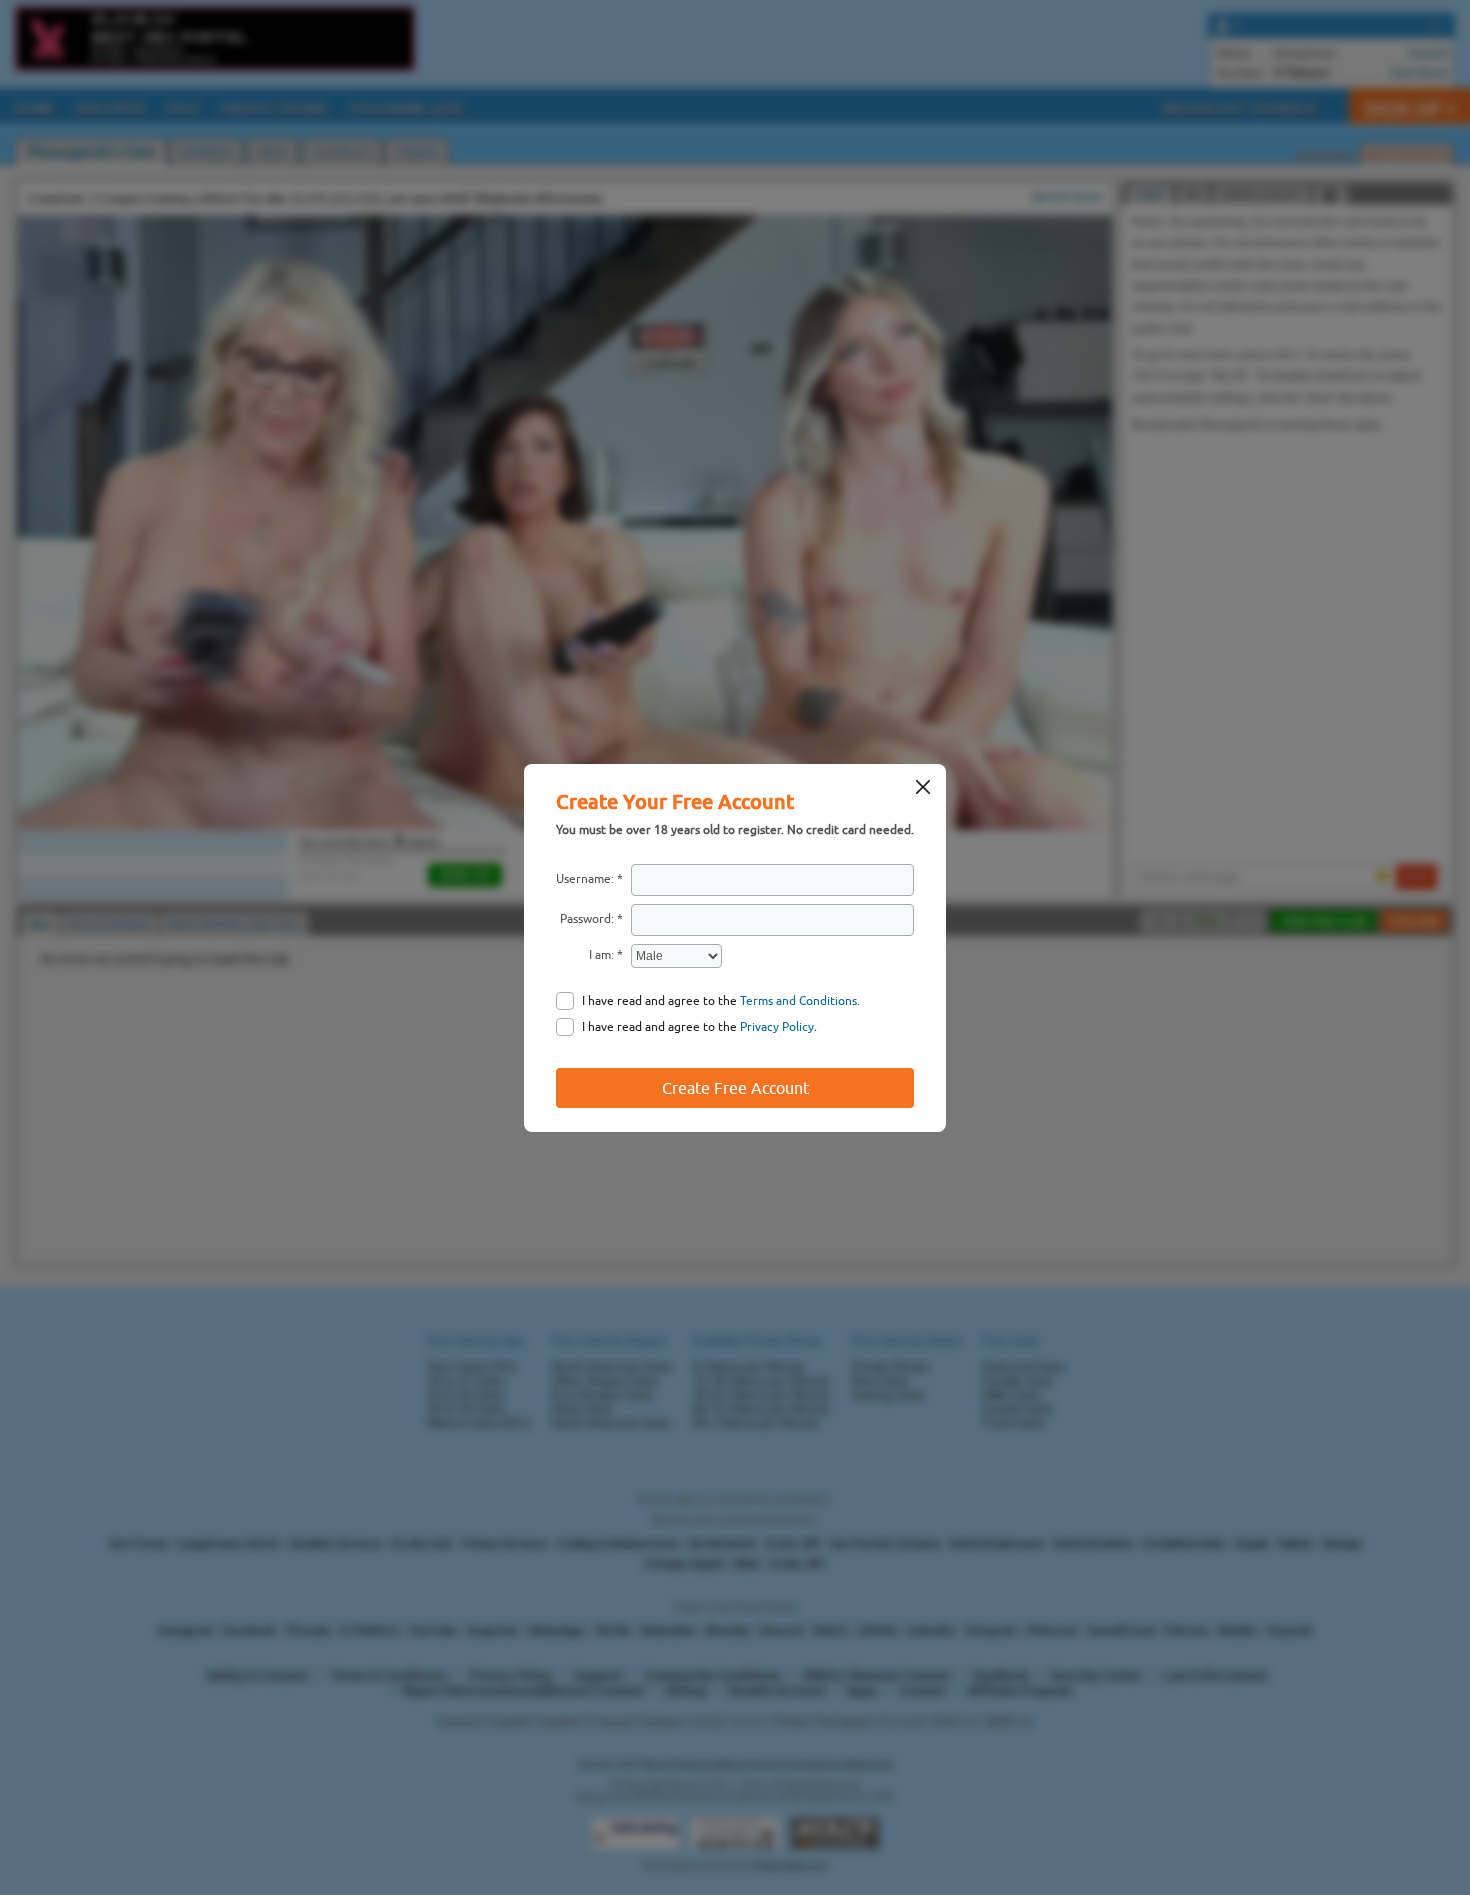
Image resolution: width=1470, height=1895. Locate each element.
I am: (601, 955)
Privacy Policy (777, 1027)
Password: (587, 919)
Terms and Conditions (798, 1001)
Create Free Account (735, 1088)
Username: (585, 879)
